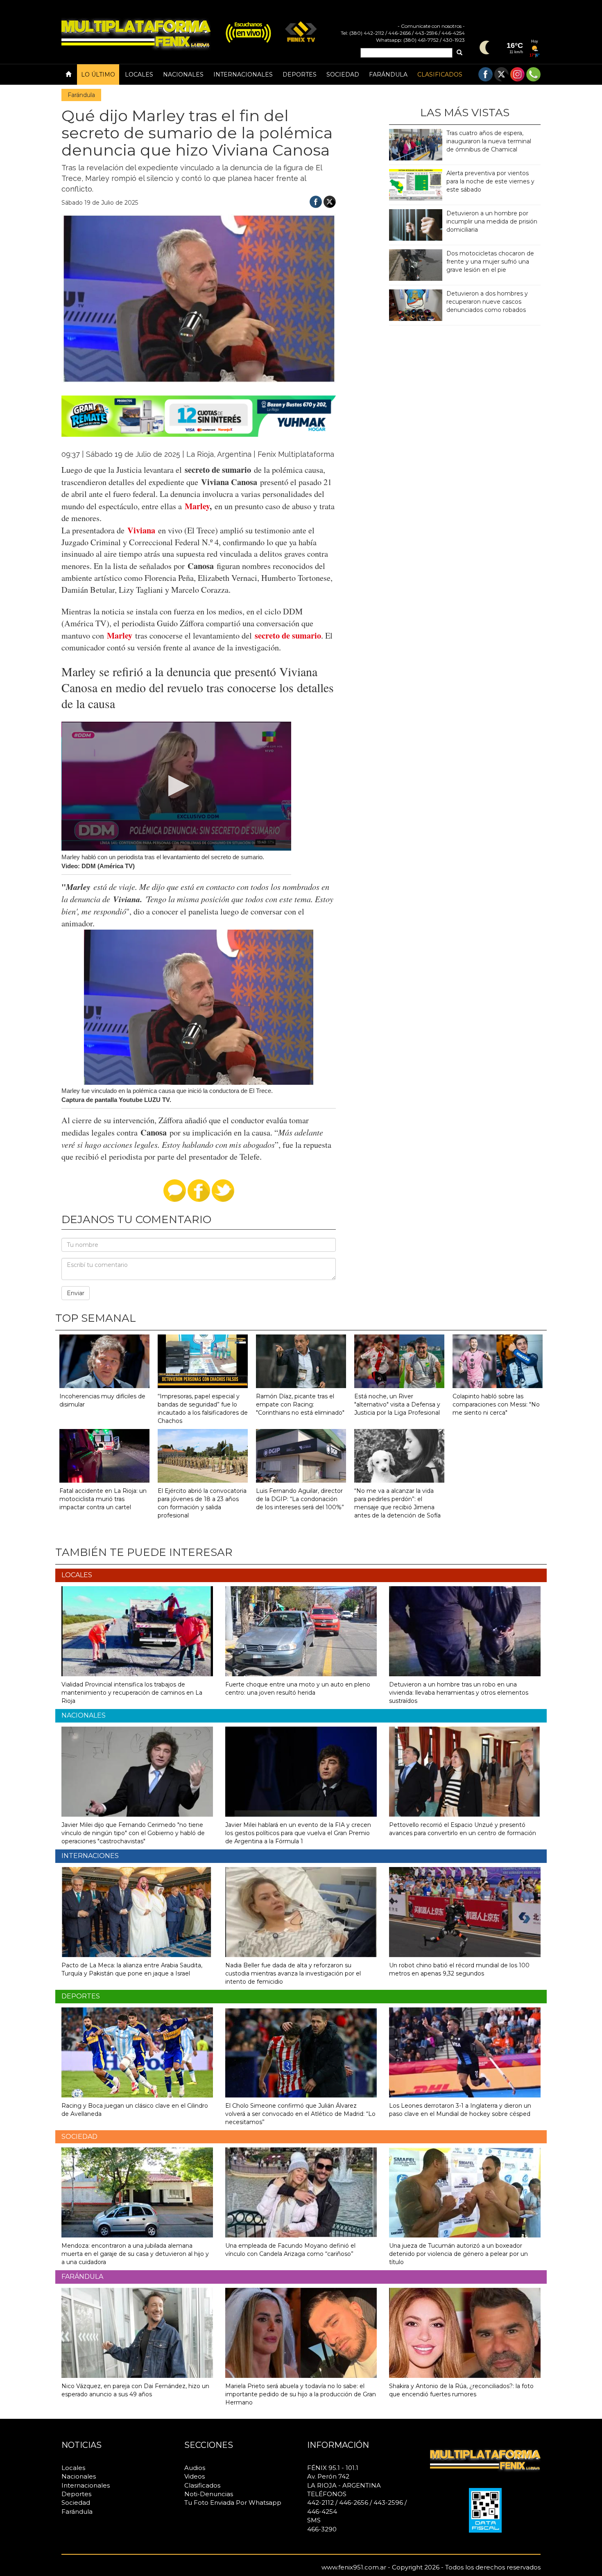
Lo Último (98, 75)
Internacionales (243, 75)
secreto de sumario (288, 635)
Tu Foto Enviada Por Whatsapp (233, 2503)
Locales (139, 75)
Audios (195, 2468)
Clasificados (440, 75)
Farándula (388, 75)
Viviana (141, 530)
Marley (197, 506)
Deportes (300, 75)
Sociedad (343, 75)
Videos (195, 2476)
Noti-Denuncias (209, 2494)
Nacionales (183, 75)
